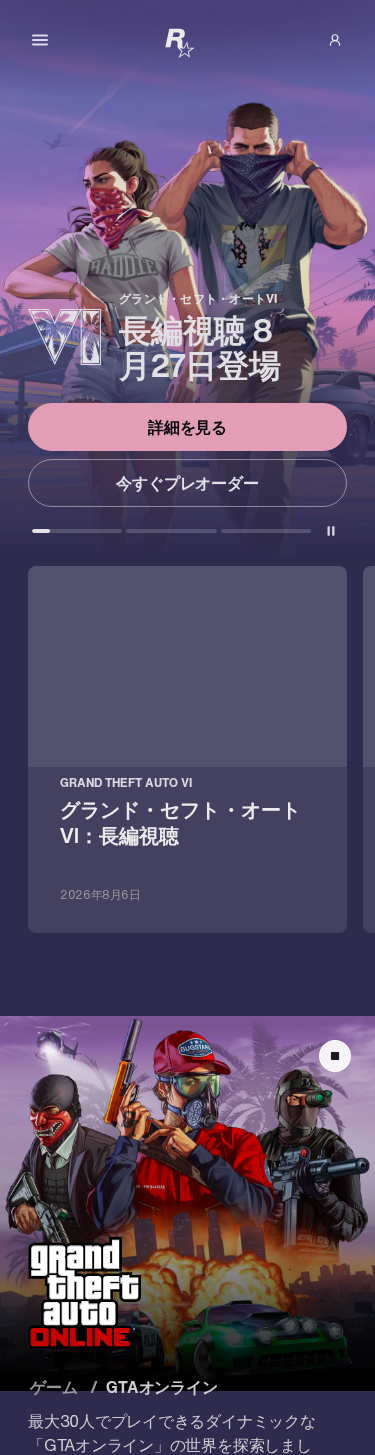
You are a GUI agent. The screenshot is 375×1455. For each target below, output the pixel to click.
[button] (335, 40)
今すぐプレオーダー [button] (187, 483)
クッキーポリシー (86, 1231)
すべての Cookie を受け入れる (186, 1284)
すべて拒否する (187, 1344)
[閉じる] (334, 1074)
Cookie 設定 (187, 1404)
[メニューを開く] (40, 40)
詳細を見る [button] (188, 427)
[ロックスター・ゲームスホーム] (180, 42)
